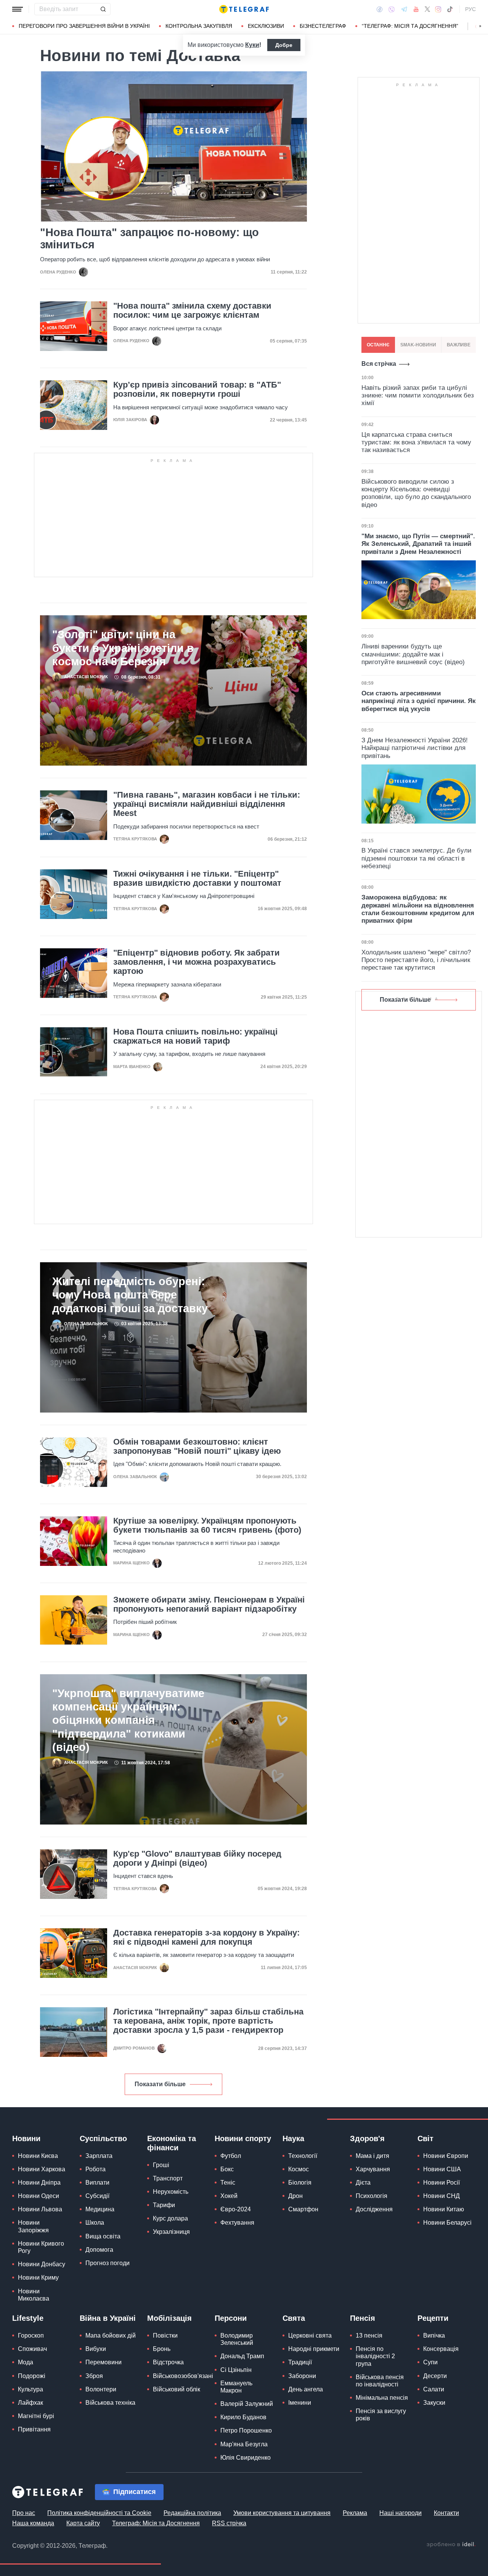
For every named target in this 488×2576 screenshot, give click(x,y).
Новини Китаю (444, 2209)
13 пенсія (369, 2335)
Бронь (162, 2349)
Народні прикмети (314, 2349)
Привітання (34, 2429)
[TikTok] (450, 9)
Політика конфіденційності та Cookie (99, 2513)
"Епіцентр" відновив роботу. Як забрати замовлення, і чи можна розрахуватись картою (197, 962)
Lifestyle (28, 2318)
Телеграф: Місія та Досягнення (156, 2523)
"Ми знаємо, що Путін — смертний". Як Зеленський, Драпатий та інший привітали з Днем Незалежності (418, 544)
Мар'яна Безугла (244, 2444)
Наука (293, 2138)
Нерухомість (171, 2192)
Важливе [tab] (459, 345)
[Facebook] (380, 9)
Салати (434, 2389)
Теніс (228, 2183)
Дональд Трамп (242, 2356)
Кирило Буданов (243, 2417)
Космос (299, 2169)
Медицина (100, 2209)
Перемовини (104, 2362)
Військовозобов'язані (183, 2376)
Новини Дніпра (39, 2183)
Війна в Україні (108, 2318)
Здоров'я (367, 2138)
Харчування (373, 2169)
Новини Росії (441, 2183)
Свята (294, 2318)
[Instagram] (438, 9)
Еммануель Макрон (236, 2387)
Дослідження (374, 2209)
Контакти (446, 2513)
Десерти (435, 2376)
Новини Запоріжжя (33, 2226)
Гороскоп (31, 2335)
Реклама (355, 2513)
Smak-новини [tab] (418, 345)
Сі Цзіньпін (236, 2370)
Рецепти (433, 2318)
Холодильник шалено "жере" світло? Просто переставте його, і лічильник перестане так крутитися (416, 960)
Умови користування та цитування (282, 2513)
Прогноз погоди (108, 2263)
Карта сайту (83, 2523)
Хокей (229, 2196)
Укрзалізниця (171, 2232)
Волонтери (101, 2389)
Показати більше (160, 2084)
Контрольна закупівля (199, 26)
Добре (284, 45)
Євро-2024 (236, 2209)
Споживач (32, 2349)
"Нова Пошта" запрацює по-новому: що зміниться (149, 238)
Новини (26, 2138)
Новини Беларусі (447, 2223)
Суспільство (103, 2138)
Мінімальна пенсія (382, 2398)
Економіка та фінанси (172, 2143)
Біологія (300, 2183)
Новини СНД (441, 2196)
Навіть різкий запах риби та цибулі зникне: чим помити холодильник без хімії (418, 396)
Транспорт (168, 2178)
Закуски (434, 2403)
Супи (430, 2362)
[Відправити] (103, 9)
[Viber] (392, 9)
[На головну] (244, 9)
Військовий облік (177, 2389)
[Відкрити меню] (18, 9)
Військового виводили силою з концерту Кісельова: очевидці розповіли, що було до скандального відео (416, 493)
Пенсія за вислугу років (381, 2415)
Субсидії (97, 2196)
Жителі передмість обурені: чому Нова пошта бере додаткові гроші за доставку (130, 1295)
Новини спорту (243, 2138)
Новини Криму (38, 2278)
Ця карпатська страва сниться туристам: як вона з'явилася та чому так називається (416, 442)
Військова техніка (110, 2403)
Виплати (97, 2183)
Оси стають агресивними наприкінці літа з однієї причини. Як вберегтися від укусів (419, 701)
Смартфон (303, 2209)
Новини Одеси (39, 2196)
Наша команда (33, 2523)
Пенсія (363, 2318)
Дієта (363, 2183)
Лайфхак (30, 2403)
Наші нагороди (401, 2513)
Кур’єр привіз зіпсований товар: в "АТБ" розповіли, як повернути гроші (197, 389)
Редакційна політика (192, 2513)
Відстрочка (168, 2362)
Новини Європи (446, 2156)
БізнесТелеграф (323, 26)
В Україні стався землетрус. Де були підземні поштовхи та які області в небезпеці (417, 858)
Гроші (161, 2165)
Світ (425, 2138)
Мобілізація (169, 2318)
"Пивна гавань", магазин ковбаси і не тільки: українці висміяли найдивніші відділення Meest (207, 804)
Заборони (302, 2376)
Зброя (94, 2376)
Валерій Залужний (247, 2404)
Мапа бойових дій (111, 2335)
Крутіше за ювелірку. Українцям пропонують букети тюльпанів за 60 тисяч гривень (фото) (207, 1525)
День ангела (306, 2389)
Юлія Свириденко (246, 2458)
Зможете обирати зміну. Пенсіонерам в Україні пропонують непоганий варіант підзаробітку (209, 1604)
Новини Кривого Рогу (41, 2247)
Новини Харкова (42, 2169)
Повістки (165, 2335)
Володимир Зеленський (237, 2339)
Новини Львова (40, 2209)
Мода (26, 2362)
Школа (95, 2223)
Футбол (231, 2156)
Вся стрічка (379, 364)
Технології (303, 2156)
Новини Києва (38, 2156)
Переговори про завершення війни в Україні (84, 26)
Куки (252, 45)
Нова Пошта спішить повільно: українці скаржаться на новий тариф (195, 1036)
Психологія (372, 2196)
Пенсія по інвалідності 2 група (375, 2356)
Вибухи (96, 2349)
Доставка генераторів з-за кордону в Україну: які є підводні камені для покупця (206, 1937)
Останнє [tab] (378, 345)
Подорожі (32, 2376)
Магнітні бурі (36, 2416)
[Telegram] (404, 9)
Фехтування (237, 2223)
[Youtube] (416, 9)
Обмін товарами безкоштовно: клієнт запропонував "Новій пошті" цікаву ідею (197, 1446)
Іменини (300, 2403)
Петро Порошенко (246, 2430)
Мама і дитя (372, 2156)
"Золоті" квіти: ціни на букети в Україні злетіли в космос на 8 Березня (123, 648)
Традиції (300, 2362)
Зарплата (99, 2156)
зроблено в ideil (451, 2545)
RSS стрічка (229, 2523)
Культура (30, 2389)
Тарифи (164, 2205)
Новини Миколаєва (34, 2295)
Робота (96, 2169)
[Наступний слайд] (480, 26)
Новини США (442, 2169)
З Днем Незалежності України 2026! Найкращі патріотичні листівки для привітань (415, 748)
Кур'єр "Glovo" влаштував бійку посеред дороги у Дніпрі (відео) (197, 1858)
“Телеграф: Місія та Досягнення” (410, 26)
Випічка (434, 2335)
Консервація (441, 2349)
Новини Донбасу (42, 2264)
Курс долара (170, 2218)
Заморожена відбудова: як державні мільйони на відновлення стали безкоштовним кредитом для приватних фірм (418, 909)
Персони (231, 2318)
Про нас (24, 2513)
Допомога (99, 2250)
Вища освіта (103, 2236)
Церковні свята (310, 2335)
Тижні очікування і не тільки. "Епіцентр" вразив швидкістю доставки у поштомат (197, 879)
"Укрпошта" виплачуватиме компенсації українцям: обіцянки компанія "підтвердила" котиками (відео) (128, 1720)
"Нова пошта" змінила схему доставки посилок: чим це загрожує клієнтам (192, 311)
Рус (470, 9)
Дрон (295, 2196)
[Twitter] (427, 9)
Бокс (227, 2169)
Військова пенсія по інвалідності (380, 2381)
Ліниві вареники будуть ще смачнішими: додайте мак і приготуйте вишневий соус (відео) (413, 654)
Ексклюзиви (266, 26)
